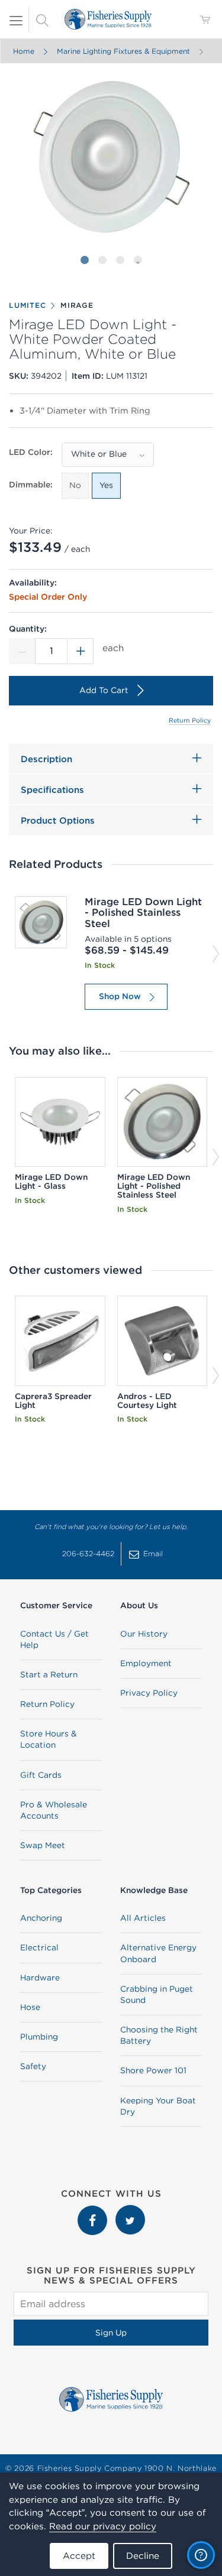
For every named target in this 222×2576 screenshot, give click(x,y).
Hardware (40, 1977)
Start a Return (49, 1674)
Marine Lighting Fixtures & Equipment (123, 51)
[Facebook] (94, 2211)
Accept (79, 2556)
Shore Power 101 (153, 2070)
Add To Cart (104, 690)
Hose (30, 2007)
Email (153, 1554)
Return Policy (190, 720)
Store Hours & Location (49, 1739)
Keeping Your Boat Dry (158, 2106)
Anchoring (41, 1918)
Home (23, 51)
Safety (33, 2066)
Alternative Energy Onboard (158, 1953)
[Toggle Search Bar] (42, 19)
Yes (106, 485)
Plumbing (39, 2037)
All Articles (143, 1918)
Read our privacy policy (103, 2526)
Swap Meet (43, 1845)
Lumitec (27, 305)
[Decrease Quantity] (22, 651)
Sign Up (111, 2333)
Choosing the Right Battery (159, 2035)
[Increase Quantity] (81, 651)
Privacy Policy (149, 1693)
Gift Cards (41, 1775)
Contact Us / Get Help (54, 1639)
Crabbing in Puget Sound (157, 1994)
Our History (144, 1634)
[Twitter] (130, 2211)
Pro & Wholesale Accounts (54, 1810)
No (75, 485)
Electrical (39, 1947)
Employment (146, 1663)
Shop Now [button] (120, 996)
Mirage (77, 305)
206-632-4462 (88, 1554)
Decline (143, 2556)
